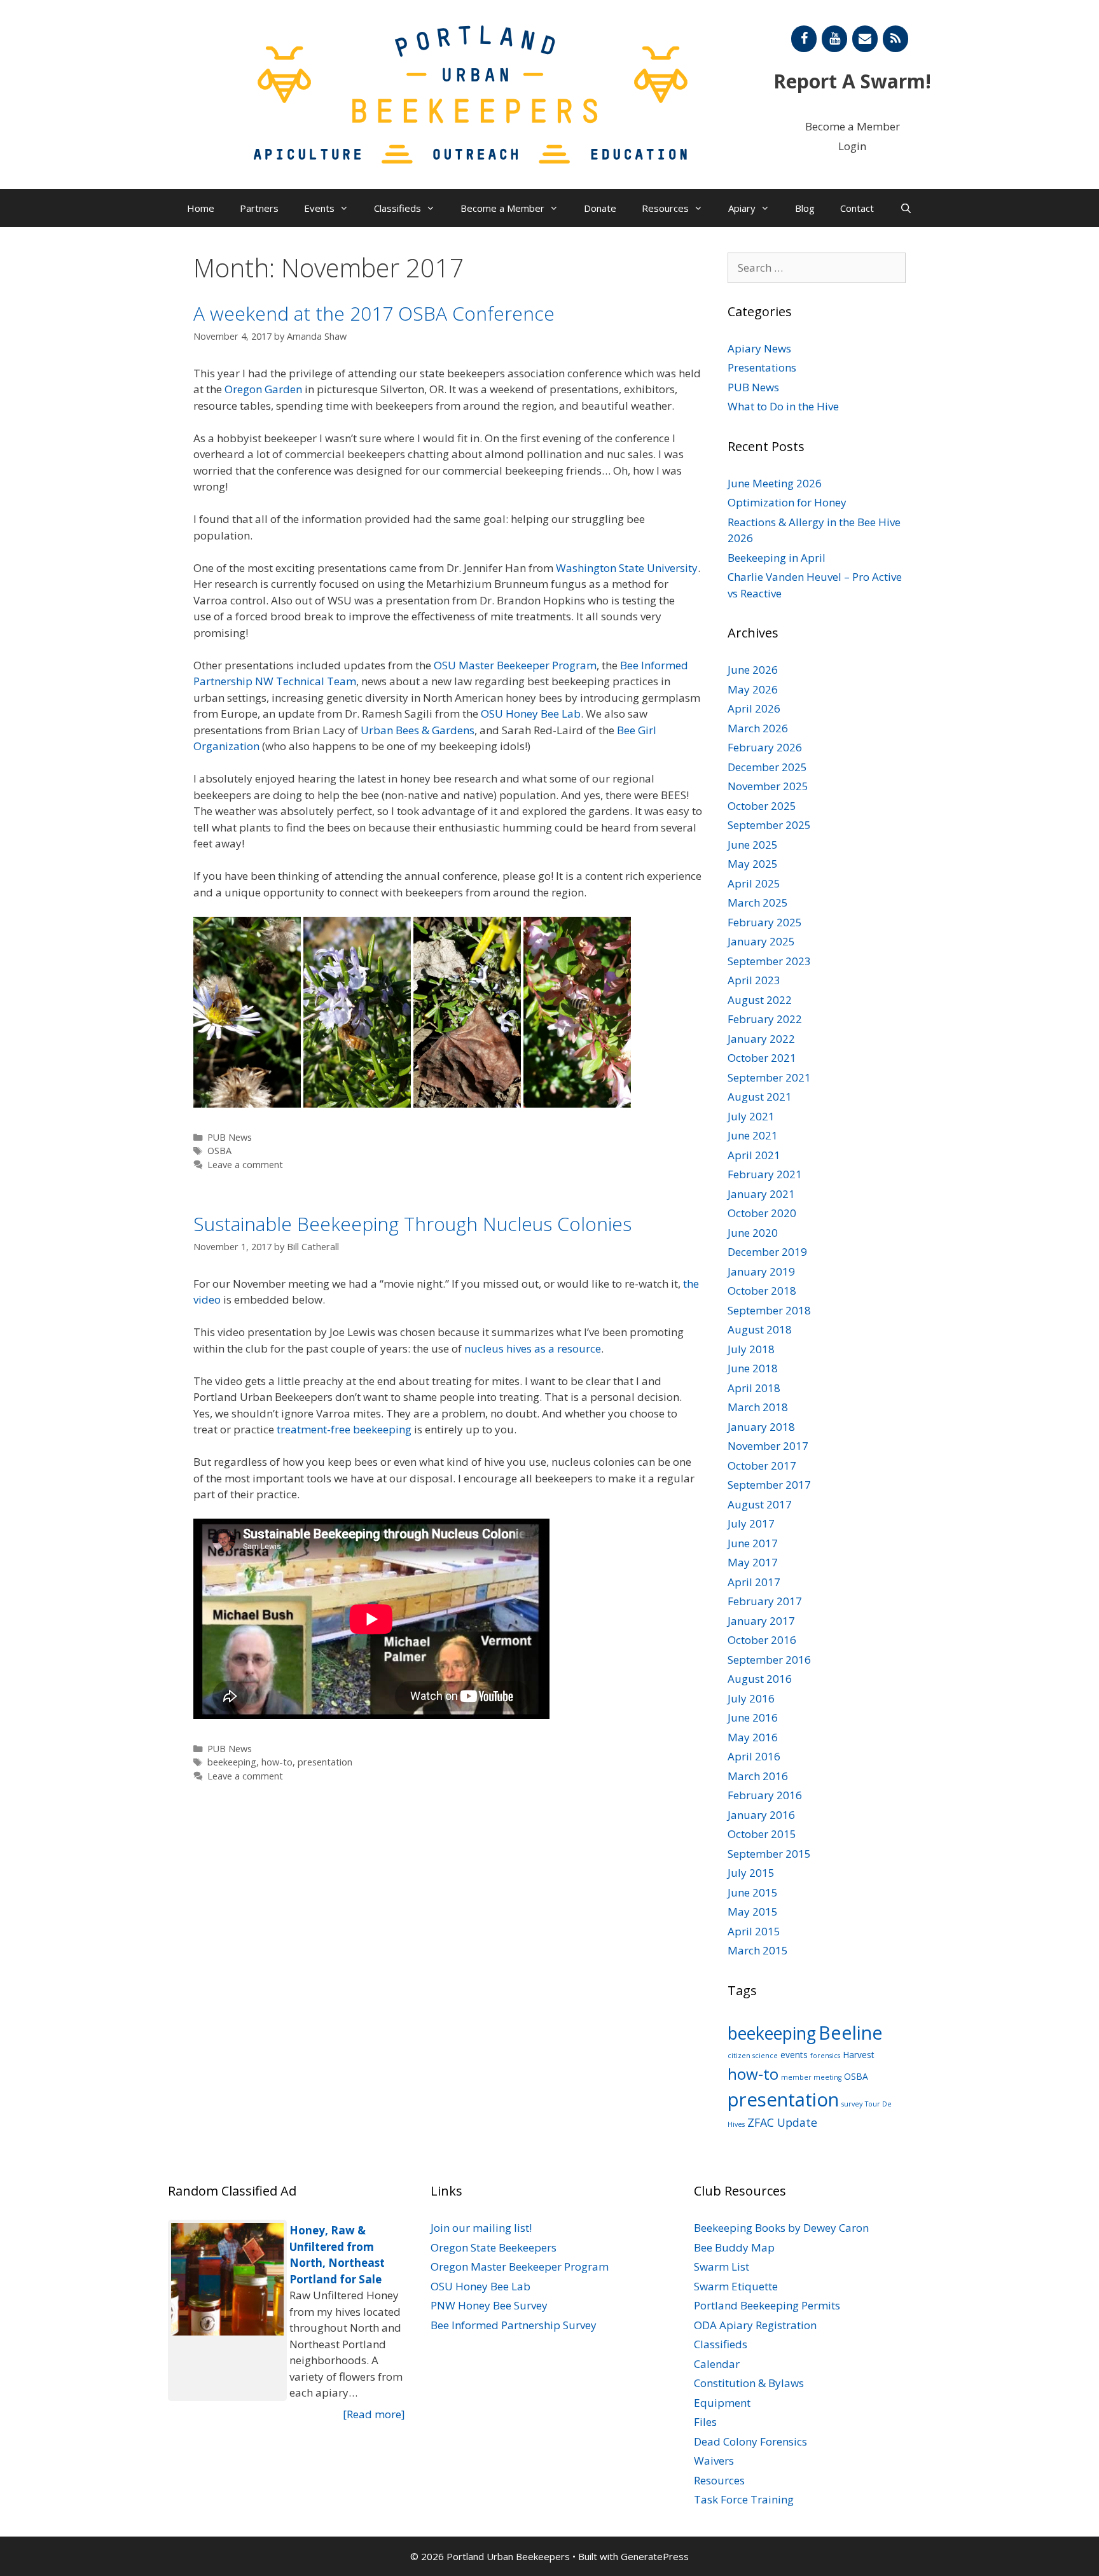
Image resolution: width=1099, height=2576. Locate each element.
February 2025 (765, 922)
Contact (857, 208)
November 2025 (768, 786)
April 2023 (754, 980)
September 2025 (769, 825)
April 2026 (754, 708)
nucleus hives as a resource (533, 1348)
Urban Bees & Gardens (418, 730)
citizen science (753, 2056)
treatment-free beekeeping (344, 1429)
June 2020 (753, 1233)
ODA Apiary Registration (755, 2325)
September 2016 (769, 1660)
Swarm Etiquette (736, 2286)
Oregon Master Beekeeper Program (520, 2266)
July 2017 (751, 1523)
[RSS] (895, 39)
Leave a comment (245, 1165)
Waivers (714, 2461)
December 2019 (767, 1252)
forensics (825, 2056)
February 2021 (765, 1174)
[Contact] (865, 39)
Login (852, 146)
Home (201, 208)
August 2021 (760, 1097)
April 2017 (754, 1582)
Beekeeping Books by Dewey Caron (781, 2228)
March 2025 (758, 902)
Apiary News (759, 348)
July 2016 (751, 1698)
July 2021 (751, 1116)
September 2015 (769, 1854)
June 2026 (753, 670)
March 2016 (758, 1776)
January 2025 (761, 941)
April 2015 (754, 1931)
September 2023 (769, 961)
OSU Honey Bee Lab (531, 714)
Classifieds (397, 208)
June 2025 (753, 845)
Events (319, 208)
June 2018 (753, 1368)
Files (705, 2422)
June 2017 (753, 1543)
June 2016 (753, 1717)
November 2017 (768, 1446)
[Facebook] (804, 39)
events (794, 2055)
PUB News (230, 1137)
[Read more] (374, 2414)
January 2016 (761, 1815)
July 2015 (751, 1873)
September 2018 (769, 1310)
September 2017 (769, 1485)
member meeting (811, 2077)
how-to (277, 1762)
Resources (665, 208)
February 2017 (765, 1601)
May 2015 (753, 1911)
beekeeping (232, 1762)
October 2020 (762, 1213)
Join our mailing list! (481, 2228)
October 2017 (762, 1466)
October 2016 (762, 1640)
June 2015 (753, 1892)
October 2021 (762, 1058)
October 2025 (762, 806)
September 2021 (769, 1077)
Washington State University (627, 568)
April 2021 (754, 1155)
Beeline (851, 2032)
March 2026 (758, 728)
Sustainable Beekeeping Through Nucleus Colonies (412, 1224)
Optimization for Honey (787, 502)
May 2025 (753, 864)
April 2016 (754, 1756)
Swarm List (722, 2266)
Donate (600, 208)
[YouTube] (834, 39)
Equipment (722, 2403)
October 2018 (762, 1291)
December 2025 (767, 767)
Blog (805, 208)
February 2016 (765, 1795)
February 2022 (765, 1019)
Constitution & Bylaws (749, 2383)
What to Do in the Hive (783, 406)
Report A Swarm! (852, 81)
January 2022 (761, 1039)
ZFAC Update (782, 2122)
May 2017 (753, 1562)
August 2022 (760, 1000)
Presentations (762, 367)
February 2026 (765, 747)
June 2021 (753, 1135)
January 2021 (761, 1194)
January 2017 (761, 1621)
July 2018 (751, 1349)
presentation (325, 1762)
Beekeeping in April (777, 558)
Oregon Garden (263, 389)
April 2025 (754, 883)
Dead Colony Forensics (750, 2441)
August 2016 (760, 1679)
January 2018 (761, 1427)
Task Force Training (744, 2499)
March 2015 (758, 1950)
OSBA (219, 1151)
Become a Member (853, 126)
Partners (259, 208)
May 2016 (753, 1737)
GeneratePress (655, 2556)
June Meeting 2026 (775, 483)
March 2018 (758, 1407)
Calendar (717, 2364)
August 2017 (760, 1504)
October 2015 (762, 1834)
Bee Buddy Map (734, 2247)
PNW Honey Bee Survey (489, 2305)
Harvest (859, 2055)
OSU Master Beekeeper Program (515, 665)
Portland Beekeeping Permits (767, 2305)
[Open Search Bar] (905, 208)
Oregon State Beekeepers (494, 2247)
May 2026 (753, 689)
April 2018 (754, 1388)
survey (852, 2104)
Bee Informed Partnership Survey (514, 2325)
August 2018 (760, 1329)
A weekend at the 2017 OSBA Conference (374, 313)
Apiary (742, 208)
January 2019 (761, 1271)
